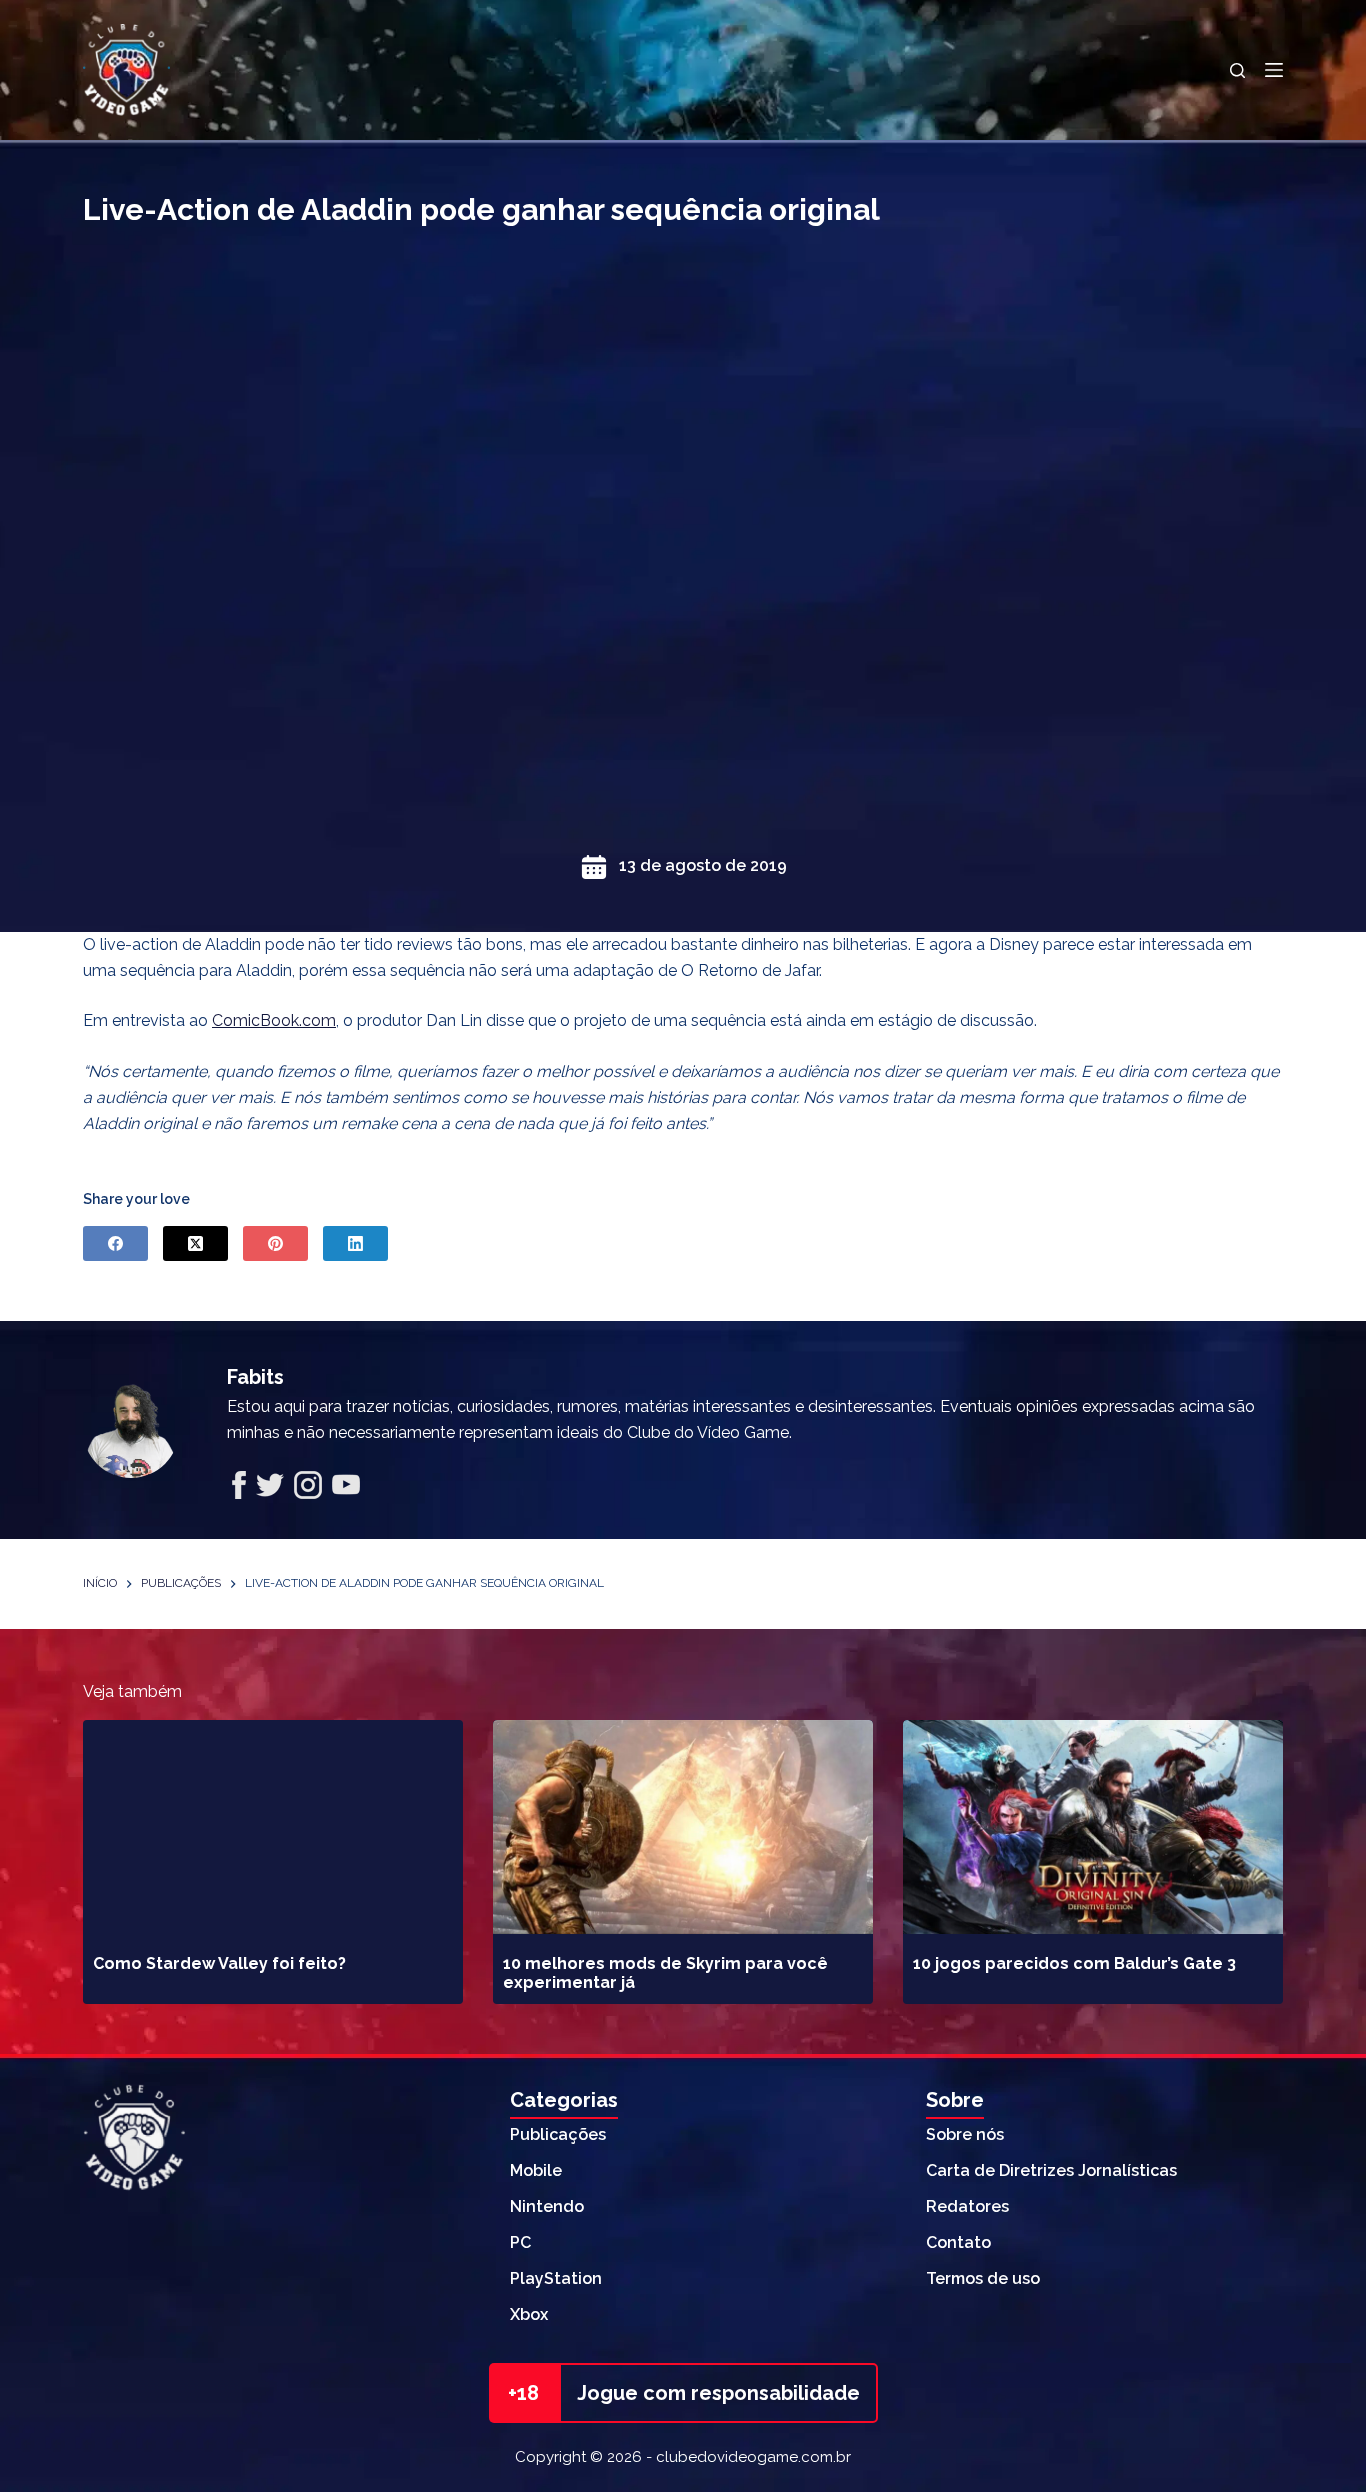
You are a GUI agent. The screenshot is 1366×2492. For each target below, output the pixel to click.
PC (520, 2242)
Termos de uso (983, 2278)
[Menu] (1274, 70)
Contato (958, 2242)
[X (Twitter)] (195, 1243)
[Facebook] (115, 1243)
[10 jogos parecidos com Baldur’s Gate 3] (1093, 1827)
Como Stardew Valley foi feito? (219, 1963)
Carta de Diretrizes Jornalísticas (1051, 2170)
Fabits (255, 1377)
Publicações (558, 2134)
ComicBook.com (274, 1020)
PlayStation (556, 2278)
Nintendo (547, 2206)
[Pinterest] (275, 1243)
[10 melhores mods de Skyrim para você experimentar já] (683, 1827)
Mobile (536, 2170)
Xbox (529, 2314)
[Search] (1237, 70)
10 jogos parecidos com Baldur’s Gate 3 (1074, 1963)
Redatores (967, 2206)
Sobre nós (965, 2134)
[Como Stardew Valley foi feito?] (273, 1827)
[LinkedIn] (355, 1243)
